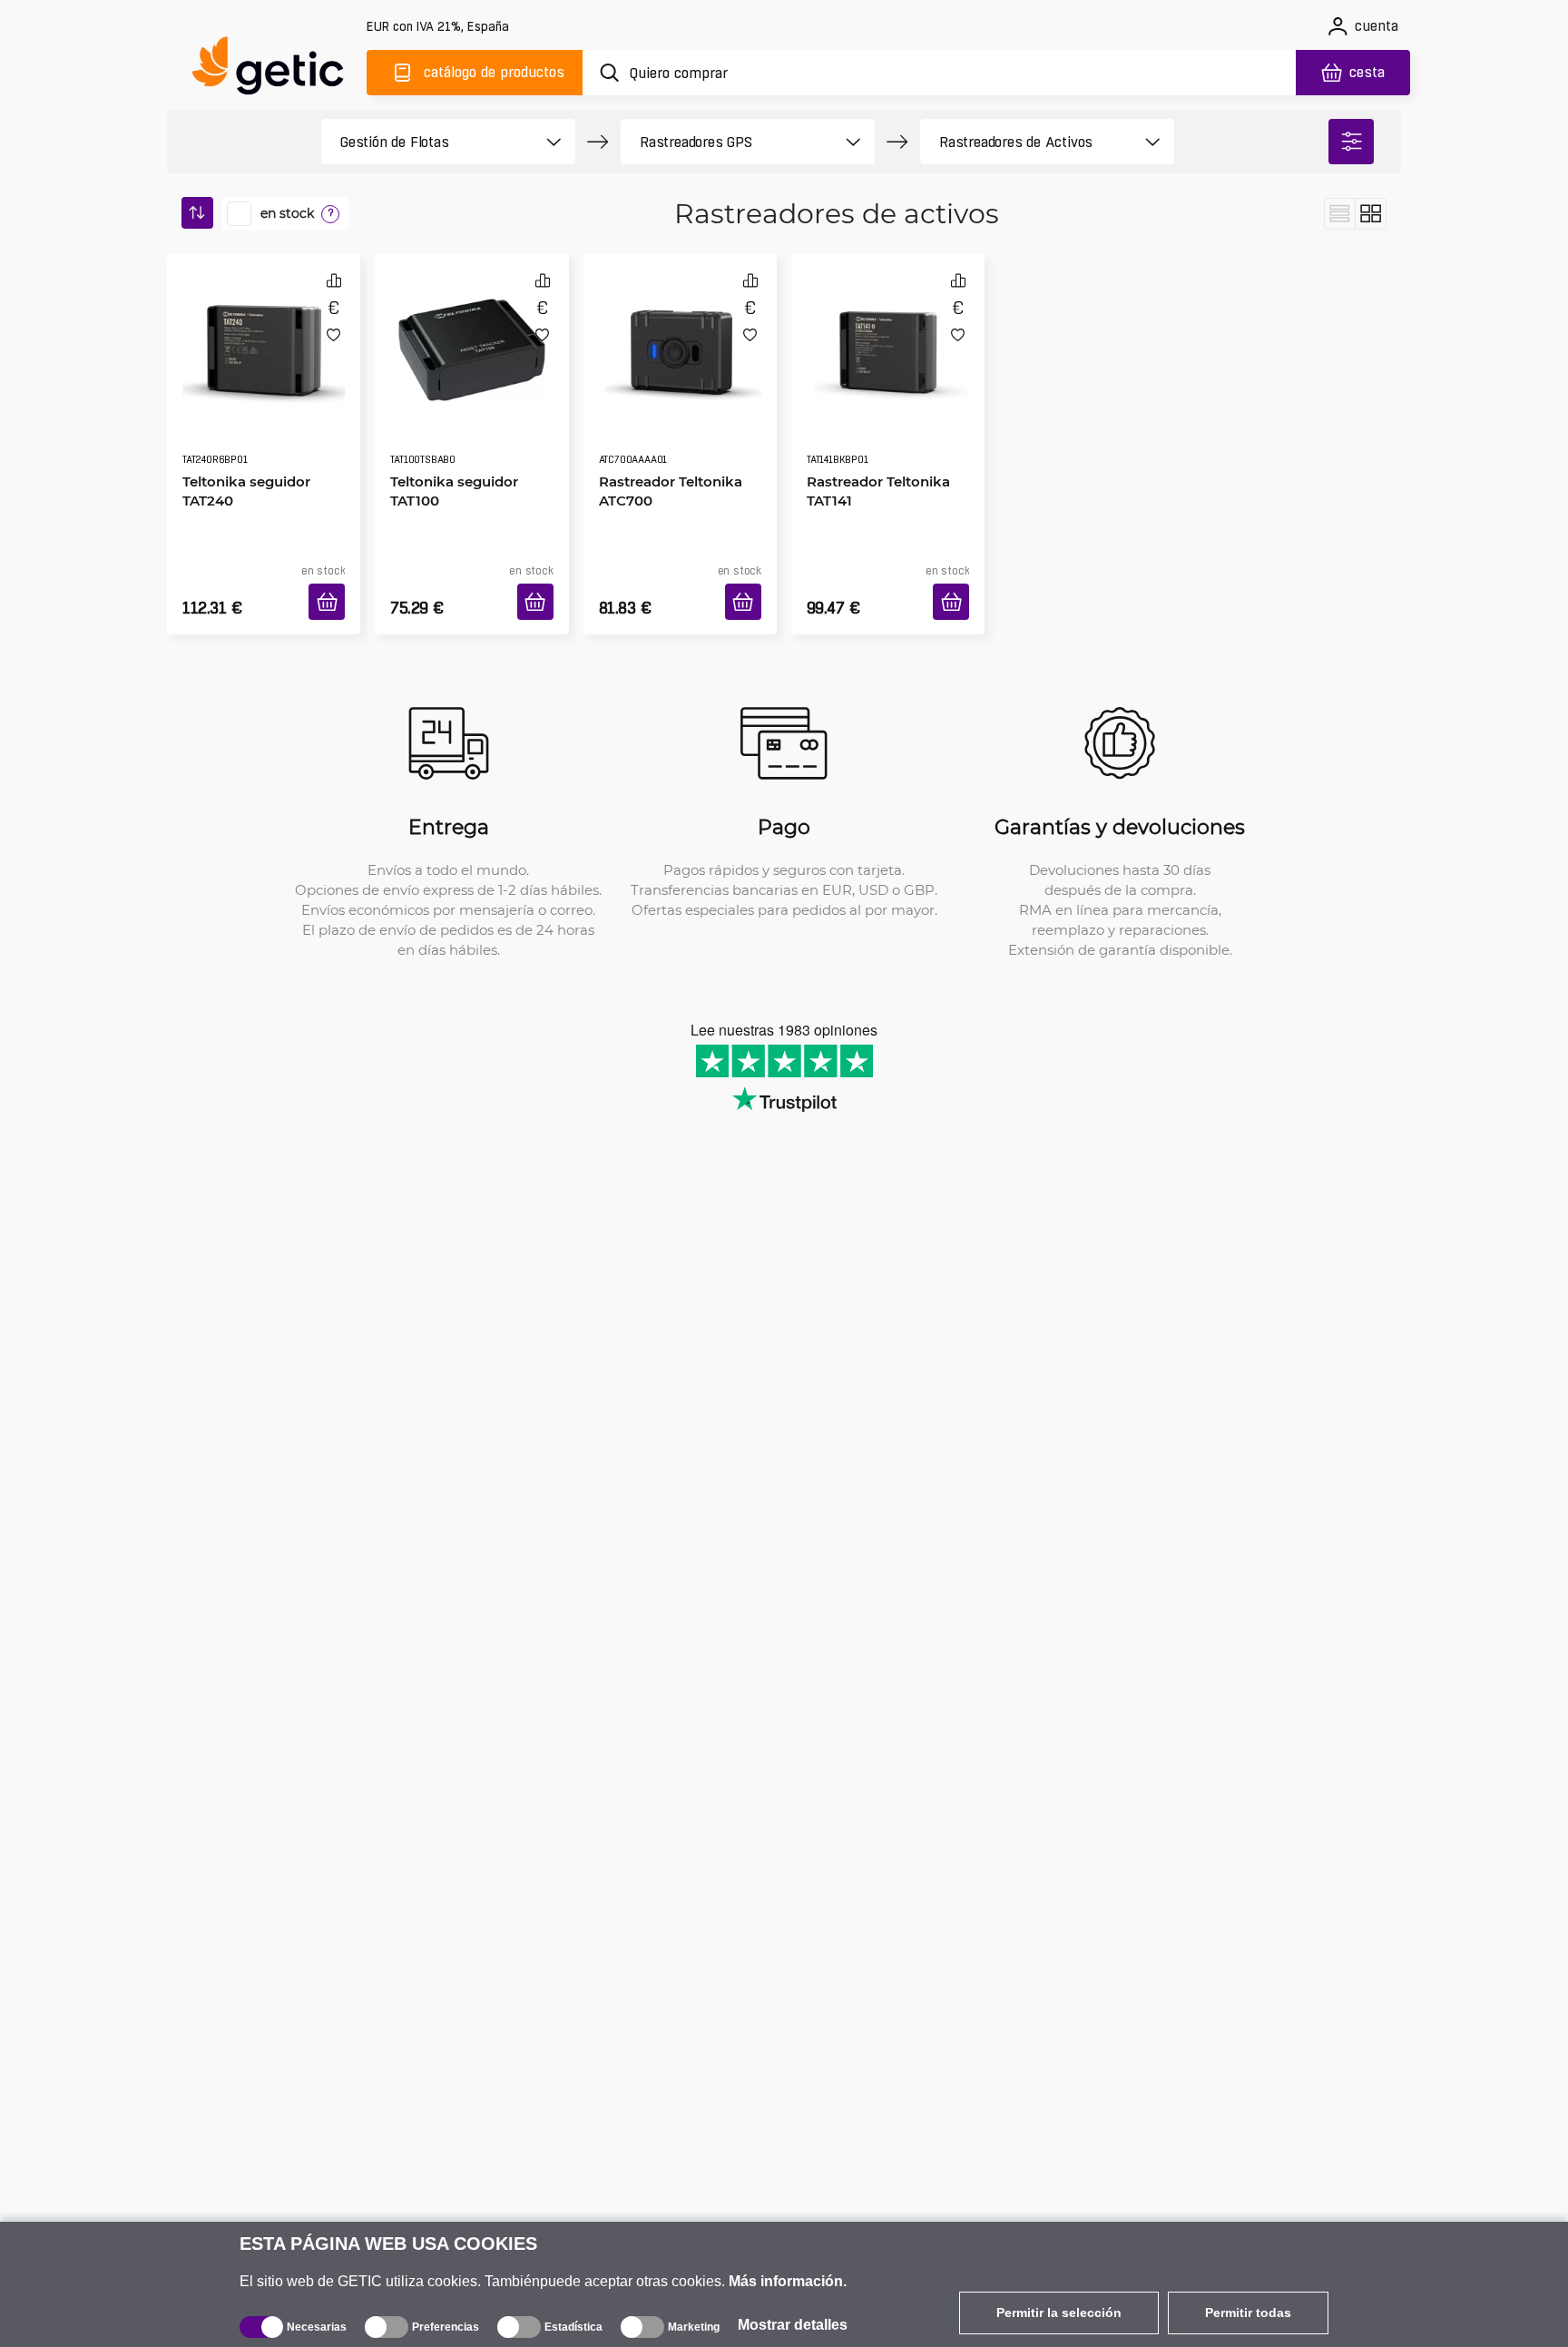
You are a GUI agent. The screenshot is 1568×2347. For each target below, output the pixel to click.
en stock (287, 213)
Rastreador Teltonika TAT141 (872, 439)
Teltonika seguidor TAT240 (240, 439)
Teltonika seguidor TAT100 (448, 439)
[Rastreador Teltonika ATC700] (680, 330)
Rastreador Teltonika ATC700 (664, 439)
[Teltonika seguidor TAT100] (471, 330)
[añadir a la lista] (333, 334)
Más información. (788, 2281)
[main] (276, 69)
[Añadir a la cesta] (333, 580)
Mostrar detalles (793, 2325)
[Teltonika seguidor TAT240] (264, 330)
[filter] (1351, 142)
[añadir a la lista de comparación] (334, 280)
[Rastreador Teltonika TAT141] (888, 330)
